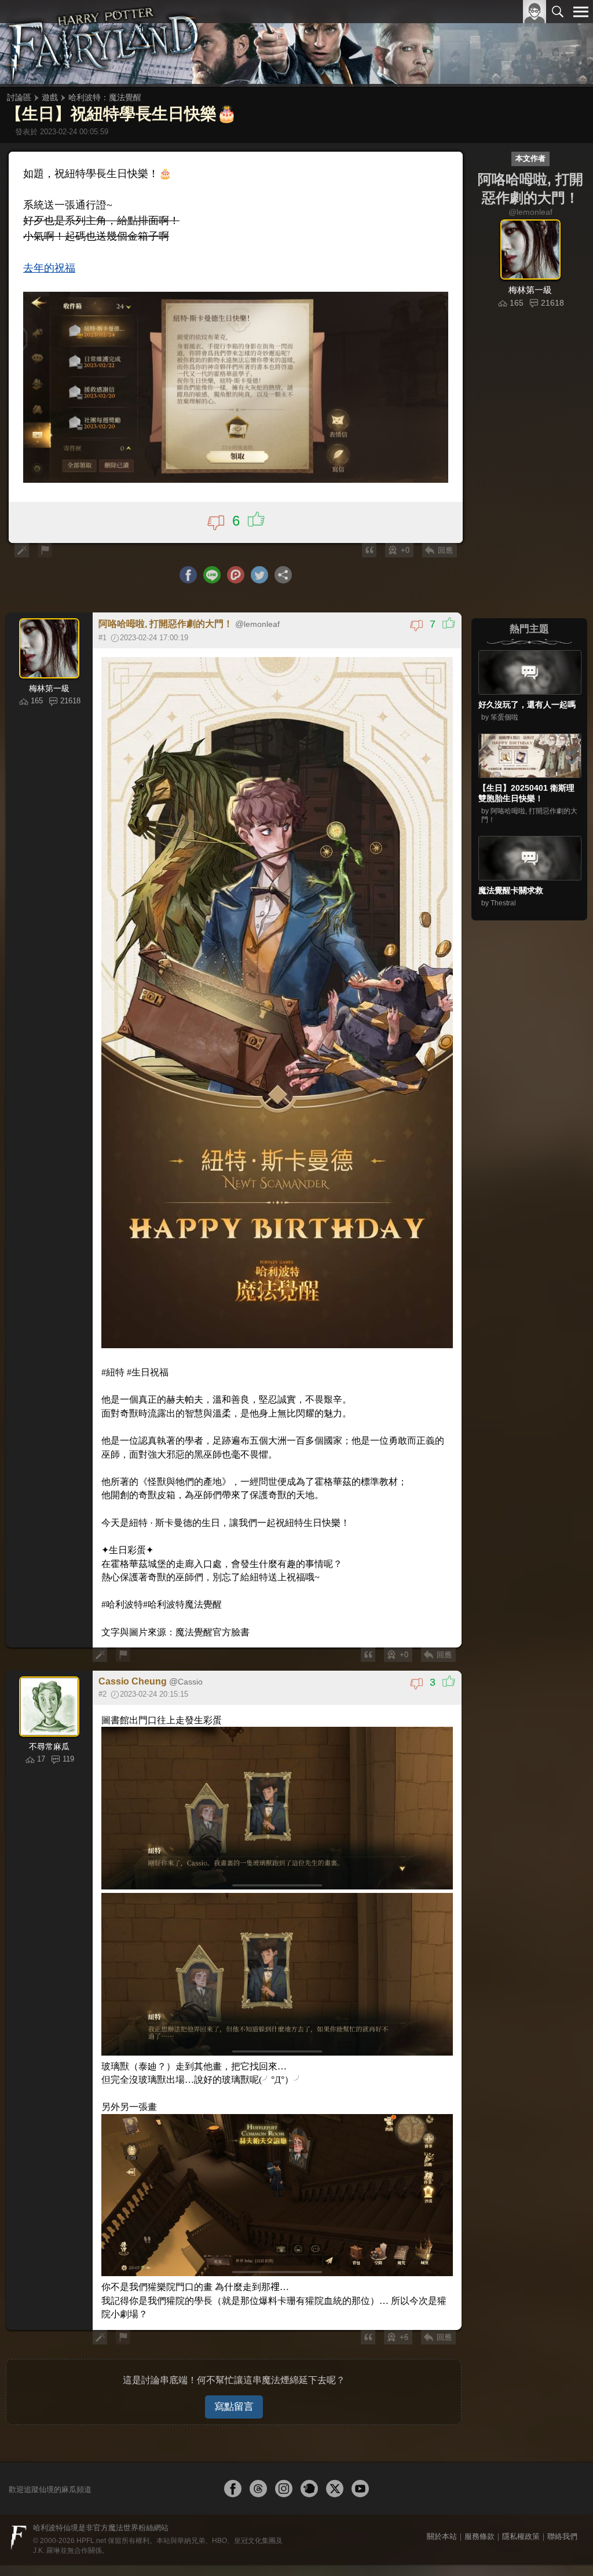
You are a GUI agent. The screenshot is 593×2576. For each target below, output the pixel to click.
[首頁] (104, 43)
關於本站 (442, 2458)
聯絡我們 (562, 2458)
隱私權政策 (521, 2458)
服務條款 (479, 2458)
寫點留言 (234, 2328)
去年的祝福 (46, 257)
